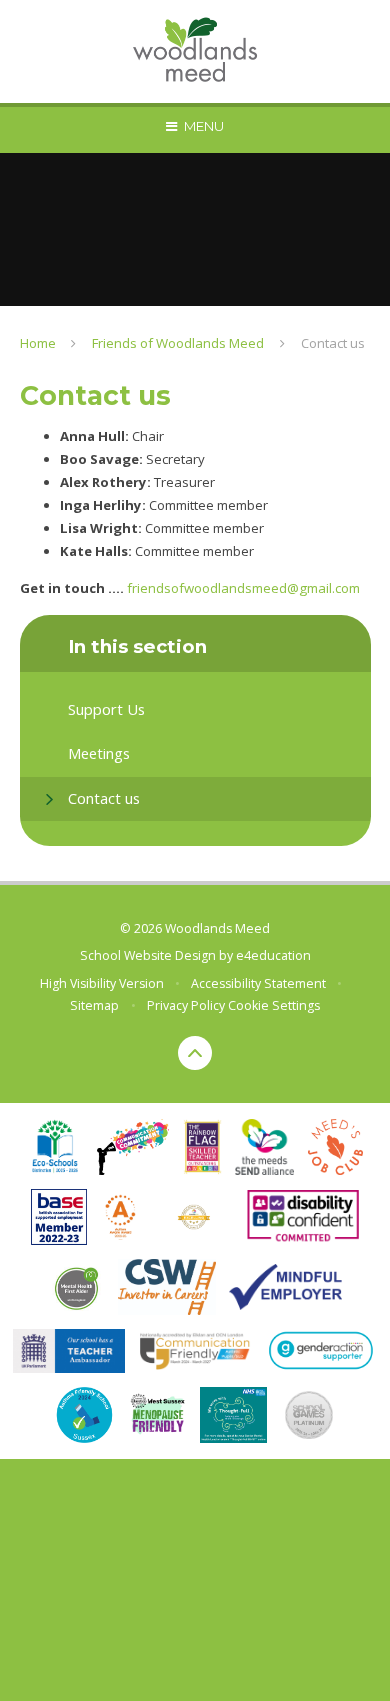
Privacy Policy (186, 1005)
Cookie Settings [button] (274, 1005)
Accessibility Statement (258, 983)
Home (38, 343)
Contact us (333, 343)
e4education (273, 955)
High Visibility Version (102, 983)
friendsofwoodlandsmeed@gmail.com (243, 588)
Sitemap (94, 1005)
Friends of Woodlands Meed (178, 343)
